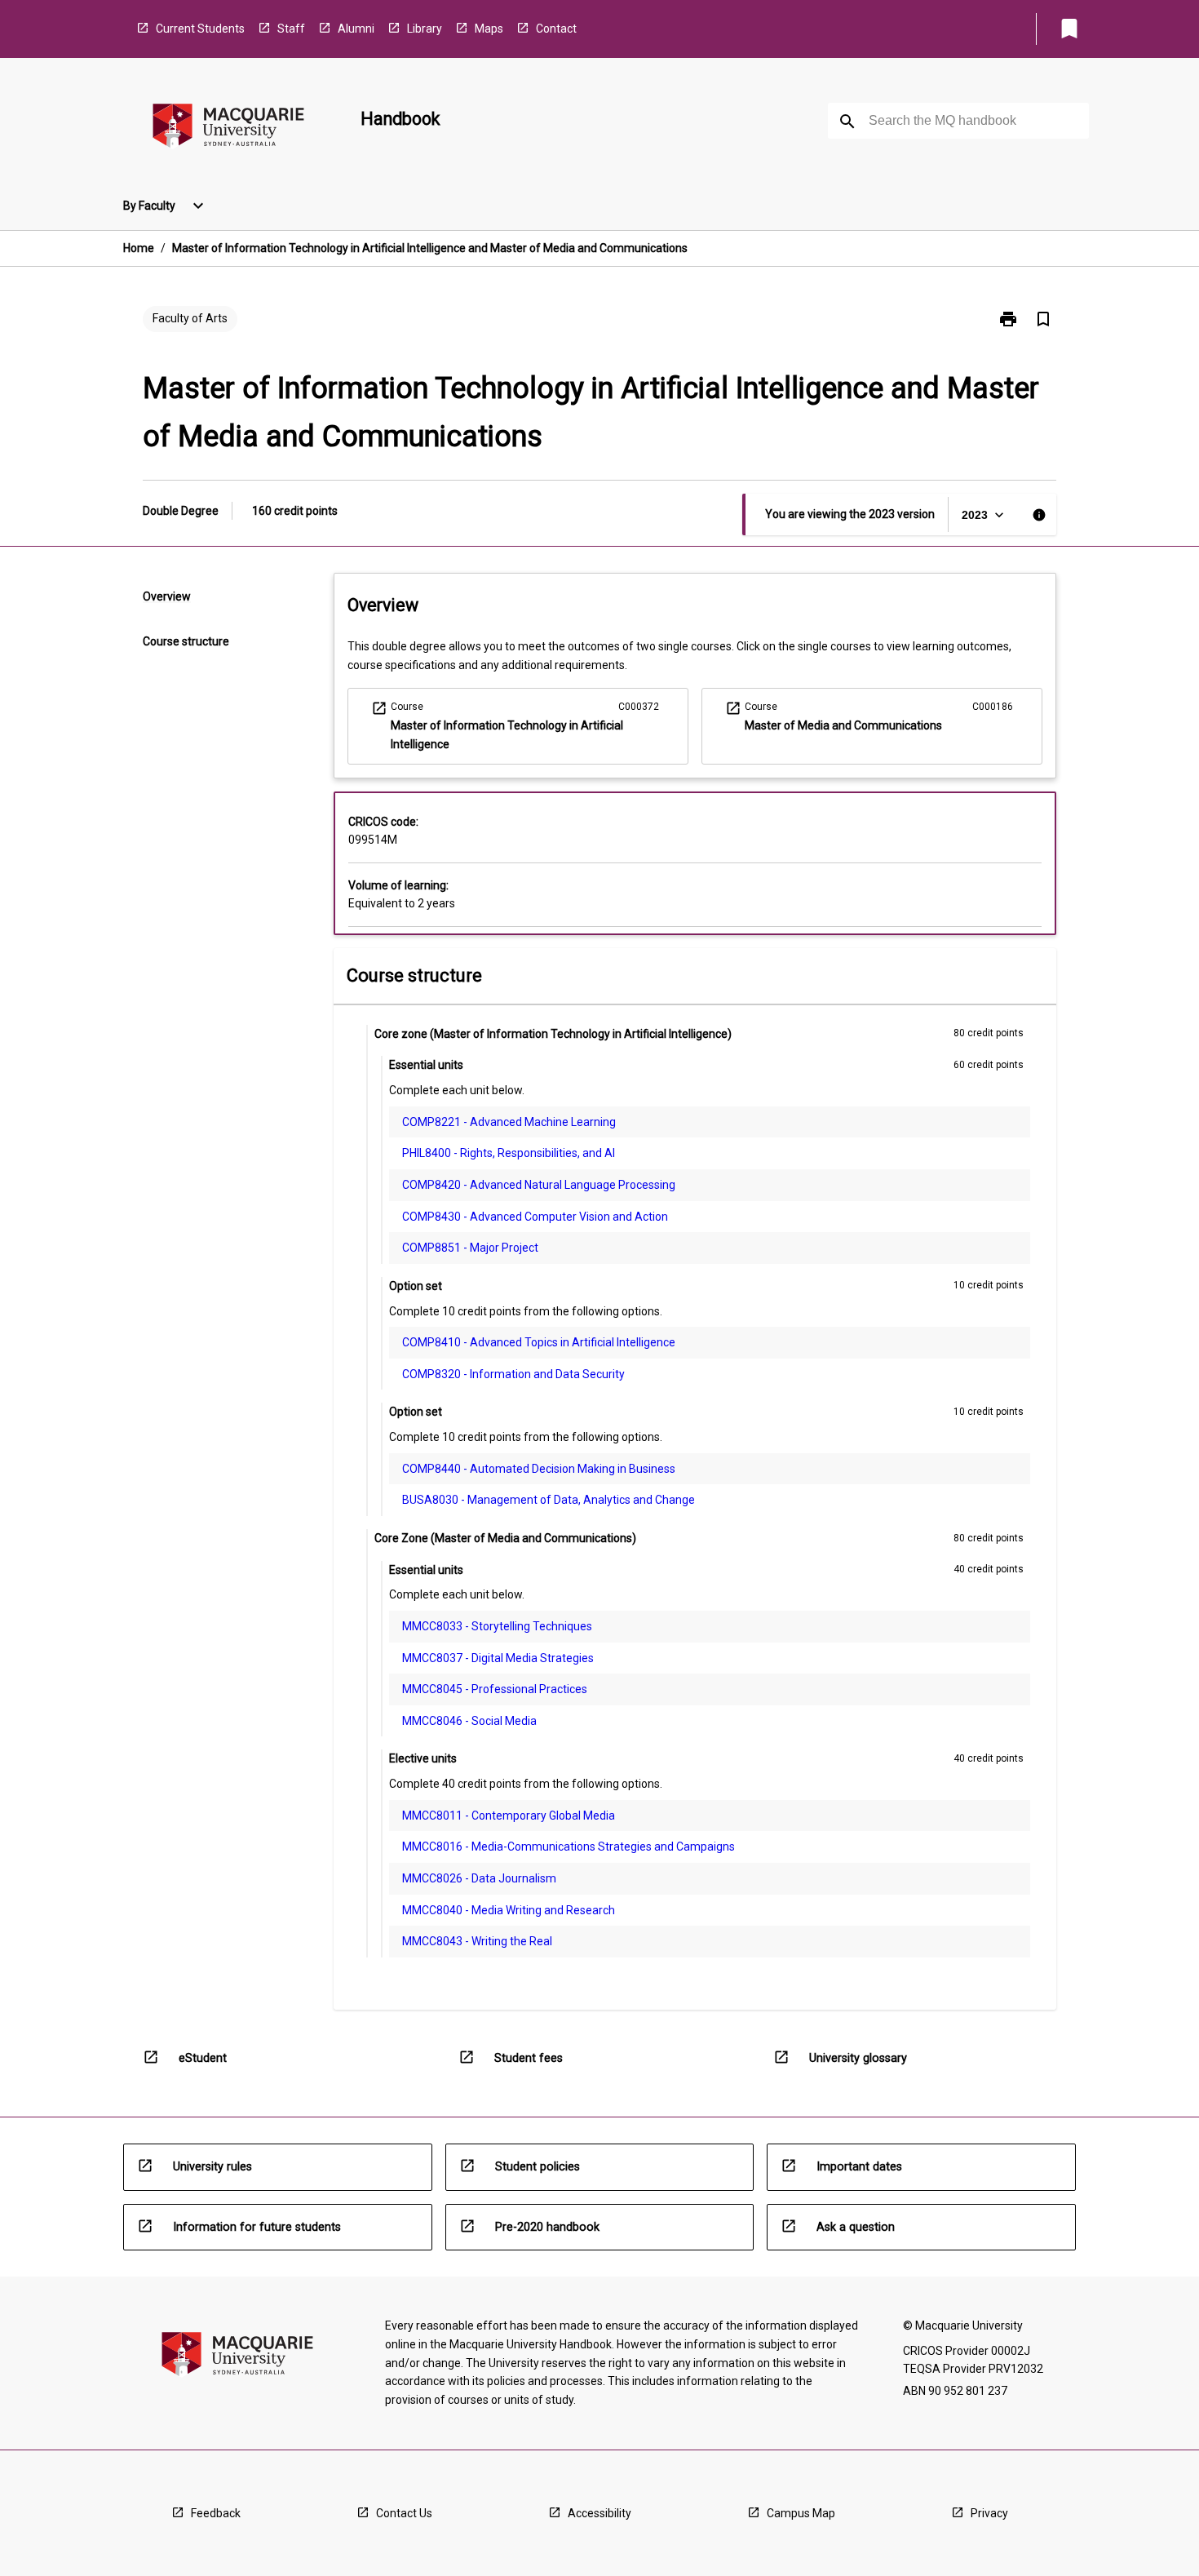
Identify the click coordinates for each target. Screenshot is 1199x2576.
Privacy (989, 2513)
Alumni (356, 29)
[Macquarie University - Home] (228, 129)
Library (425, 29)
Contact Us (404, 2513)
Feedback (216, 2513)
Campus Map (801, 2513)
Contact (556, 29)
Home (139, 248)
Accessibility (599, 2513)
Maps (489, 29)
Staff (291, 29)
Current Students (200, 29)
